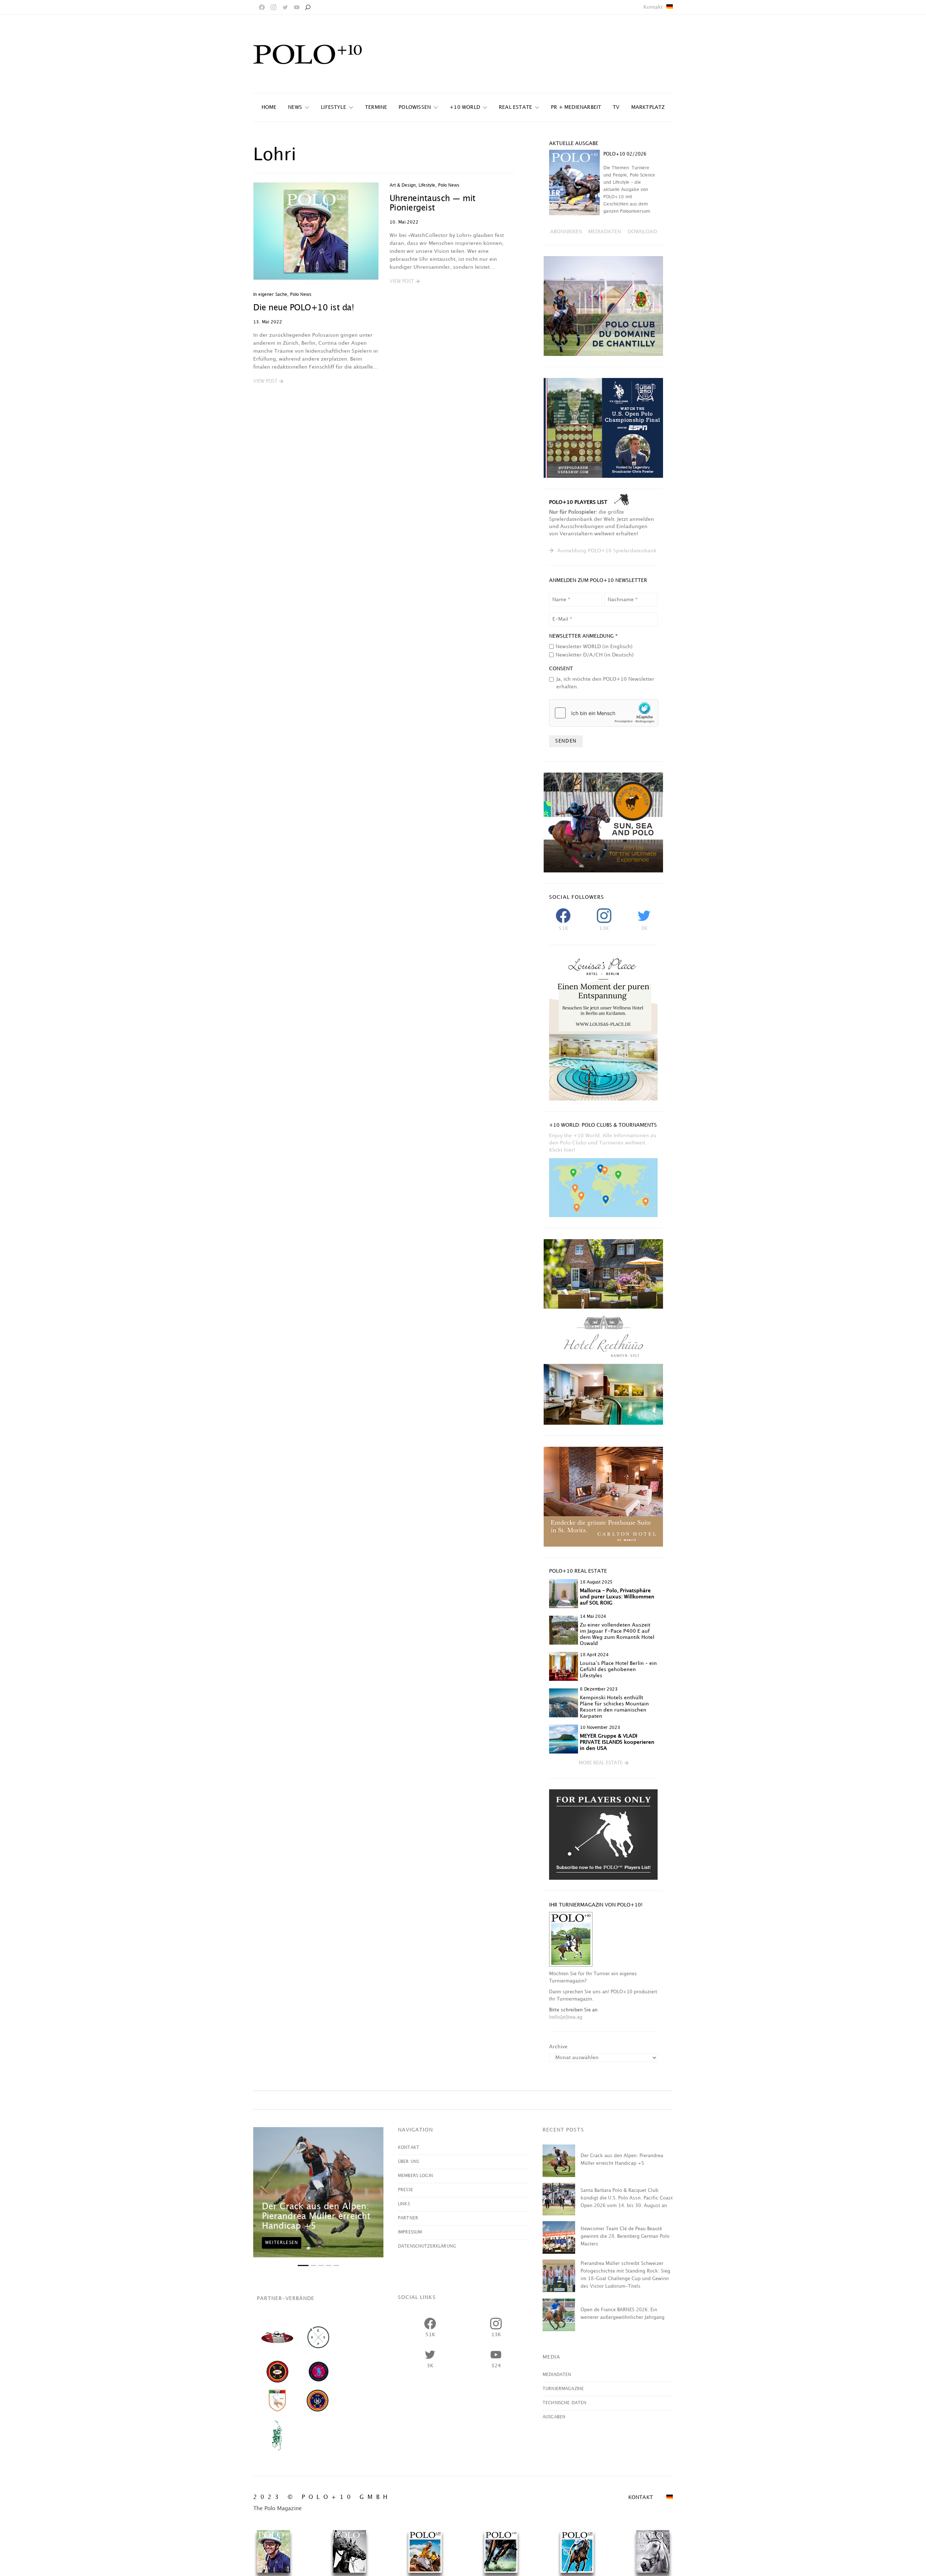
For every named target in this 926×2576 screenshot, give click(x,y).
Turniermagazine (563, 2389)
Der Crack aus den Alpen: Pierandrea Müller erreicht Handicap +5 (316, 2216)
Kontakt (653, 7)
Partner (408, 2218)
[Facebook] (262, 7)
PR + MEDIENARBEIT (576, 107)
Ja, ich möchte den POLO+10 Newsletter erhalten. (605, 683)
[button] (268, 382)
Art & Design (403, 185)
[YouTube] (297, 7)
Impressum (410, 2232)
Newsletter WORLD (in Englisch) (594, 647)
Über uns (408, 2162)
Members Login (415, 2176)
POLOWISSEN (415, 107)
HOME (269, 107)
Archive (558, 2047)
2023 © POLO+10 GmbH (322, 2497)
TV (616, 107)
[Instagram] (273, 7)
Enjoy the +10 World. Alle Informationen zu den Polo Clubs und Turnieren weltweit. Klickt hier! (603, 1143)
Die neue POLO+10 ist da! (303, 308)
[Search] (307, 7)
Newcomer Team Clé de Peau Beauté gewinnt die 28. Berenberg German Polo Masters (625, 2236)
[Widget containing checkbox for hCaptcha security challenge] (604, 713)
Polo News (301, 295)
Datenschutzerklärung (427, 2246)
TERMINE (376, 107)
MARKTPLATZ (648, 107)
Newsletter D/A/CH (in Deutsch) (595, 655)
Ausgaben (554, 2417)
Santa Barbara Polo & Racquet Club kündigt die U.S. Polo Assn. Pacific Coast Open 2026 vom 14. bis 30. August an (627, 2198)
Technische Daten (564, 2403)
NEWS (295, 107)
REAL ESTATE (515, 107)
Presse (405, 2190)
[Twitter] (285, 7)
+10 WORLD (465, 107)
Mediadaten (557, 2375)
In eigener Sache (270, 295)
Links (404, 2204)
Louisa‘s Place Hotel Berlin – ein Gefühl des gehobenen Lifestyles (618, 1669)
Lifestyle (334, 107)
